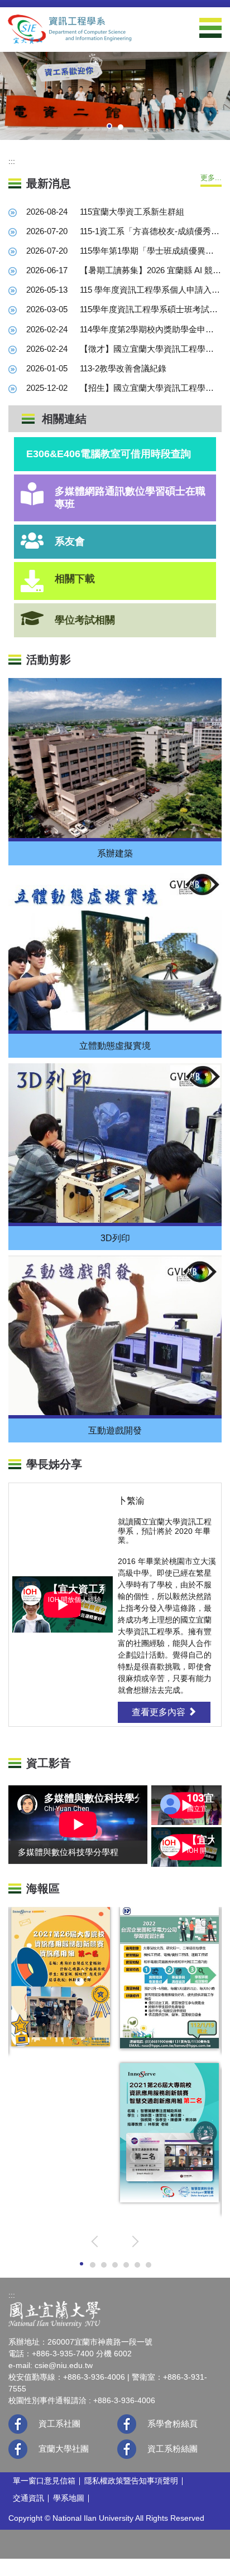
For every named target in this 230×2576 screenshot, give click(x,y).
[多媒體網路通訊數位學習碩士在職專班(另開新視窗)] (32, 494)
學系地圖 (69, 2498)
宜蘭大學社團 (64, 2449)
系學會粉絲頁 (172, 2424)
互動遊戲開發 (115, 1430)
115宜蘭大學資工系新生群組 (132, 212)
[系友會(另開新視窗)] (32, 541)
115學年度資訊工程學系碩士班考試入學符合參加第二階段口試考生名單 (151, 309)
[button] (97, 2241)
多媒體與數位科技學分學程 (68, 1852)
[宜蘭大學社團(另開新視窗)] (18, 2449)
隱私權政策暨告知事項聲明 (131, 2481)
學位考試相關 (85, 620)
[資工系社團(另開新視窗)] (18, 2424)
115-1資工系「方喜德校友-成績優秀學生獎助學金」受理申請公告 (151, 231)
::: (12, 161)
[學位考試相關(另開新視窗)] (32, 618)
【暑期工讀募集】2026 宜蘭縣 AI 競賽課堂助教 (151, 270)
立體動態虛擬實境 (115, 1046)
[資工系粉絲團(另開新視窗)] (127, 2449)
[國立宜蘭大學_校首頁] (54, 2314)
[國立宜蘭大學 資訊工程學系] (70, 29)
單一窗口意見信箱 (44, 2481)
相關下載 (75, 579)
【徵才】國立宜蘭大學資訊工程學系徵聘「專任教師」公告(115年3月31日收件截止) (151, 349)
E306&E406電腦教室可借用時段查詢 (109, 454)
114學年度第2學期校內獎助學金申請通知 (151, 329)
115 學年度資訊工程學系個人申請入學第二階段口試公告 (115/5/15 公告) (151, 290)
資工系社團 (59, 2424)
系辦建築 (115, 853)
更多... (211, 178)
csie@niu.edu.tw (64, 2365)
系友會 (70, 541)
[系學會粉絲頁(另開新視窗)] (127, 2424)
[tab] (109, 126)
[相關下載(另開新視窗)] (32, 581)
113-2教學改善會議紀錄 (123, 368)
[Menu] (210, 28)
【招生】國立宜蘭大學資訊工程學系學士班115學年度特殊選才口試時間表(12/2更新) (151, 388)
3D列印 (115, 1238)
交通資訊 (28, 2498)
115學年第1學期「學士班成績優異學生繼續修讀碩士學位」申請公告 (151, 251)
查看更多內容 (160, 1712)
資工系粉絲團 (172, 2449)
